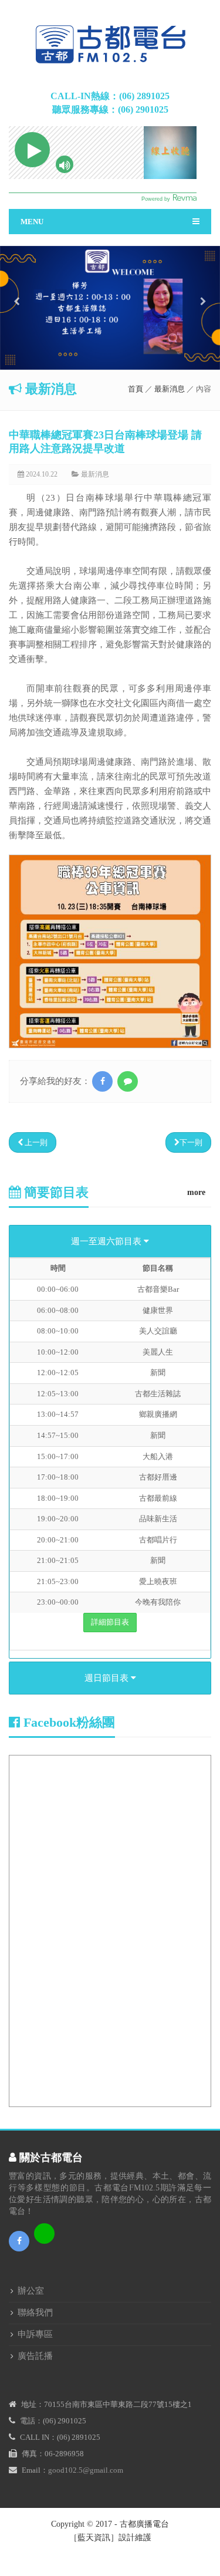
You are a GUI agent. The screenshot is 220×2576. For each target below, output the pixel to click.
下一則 (191, 1142)
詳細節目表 (110, 1622)
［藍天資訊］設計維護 (110, 2538)
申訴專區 (35, 2334)
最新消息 (170, 389)
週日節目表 (108, 1678)
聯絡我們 (35, 2312)
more (196, 1192)
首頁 (136, 389)
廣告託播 (35, 2356)
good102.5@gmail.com (86, 2470)
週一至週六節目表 (107, 1241)
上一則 (35, 1142)
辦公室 (31, 2291)
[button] (16, 332)
